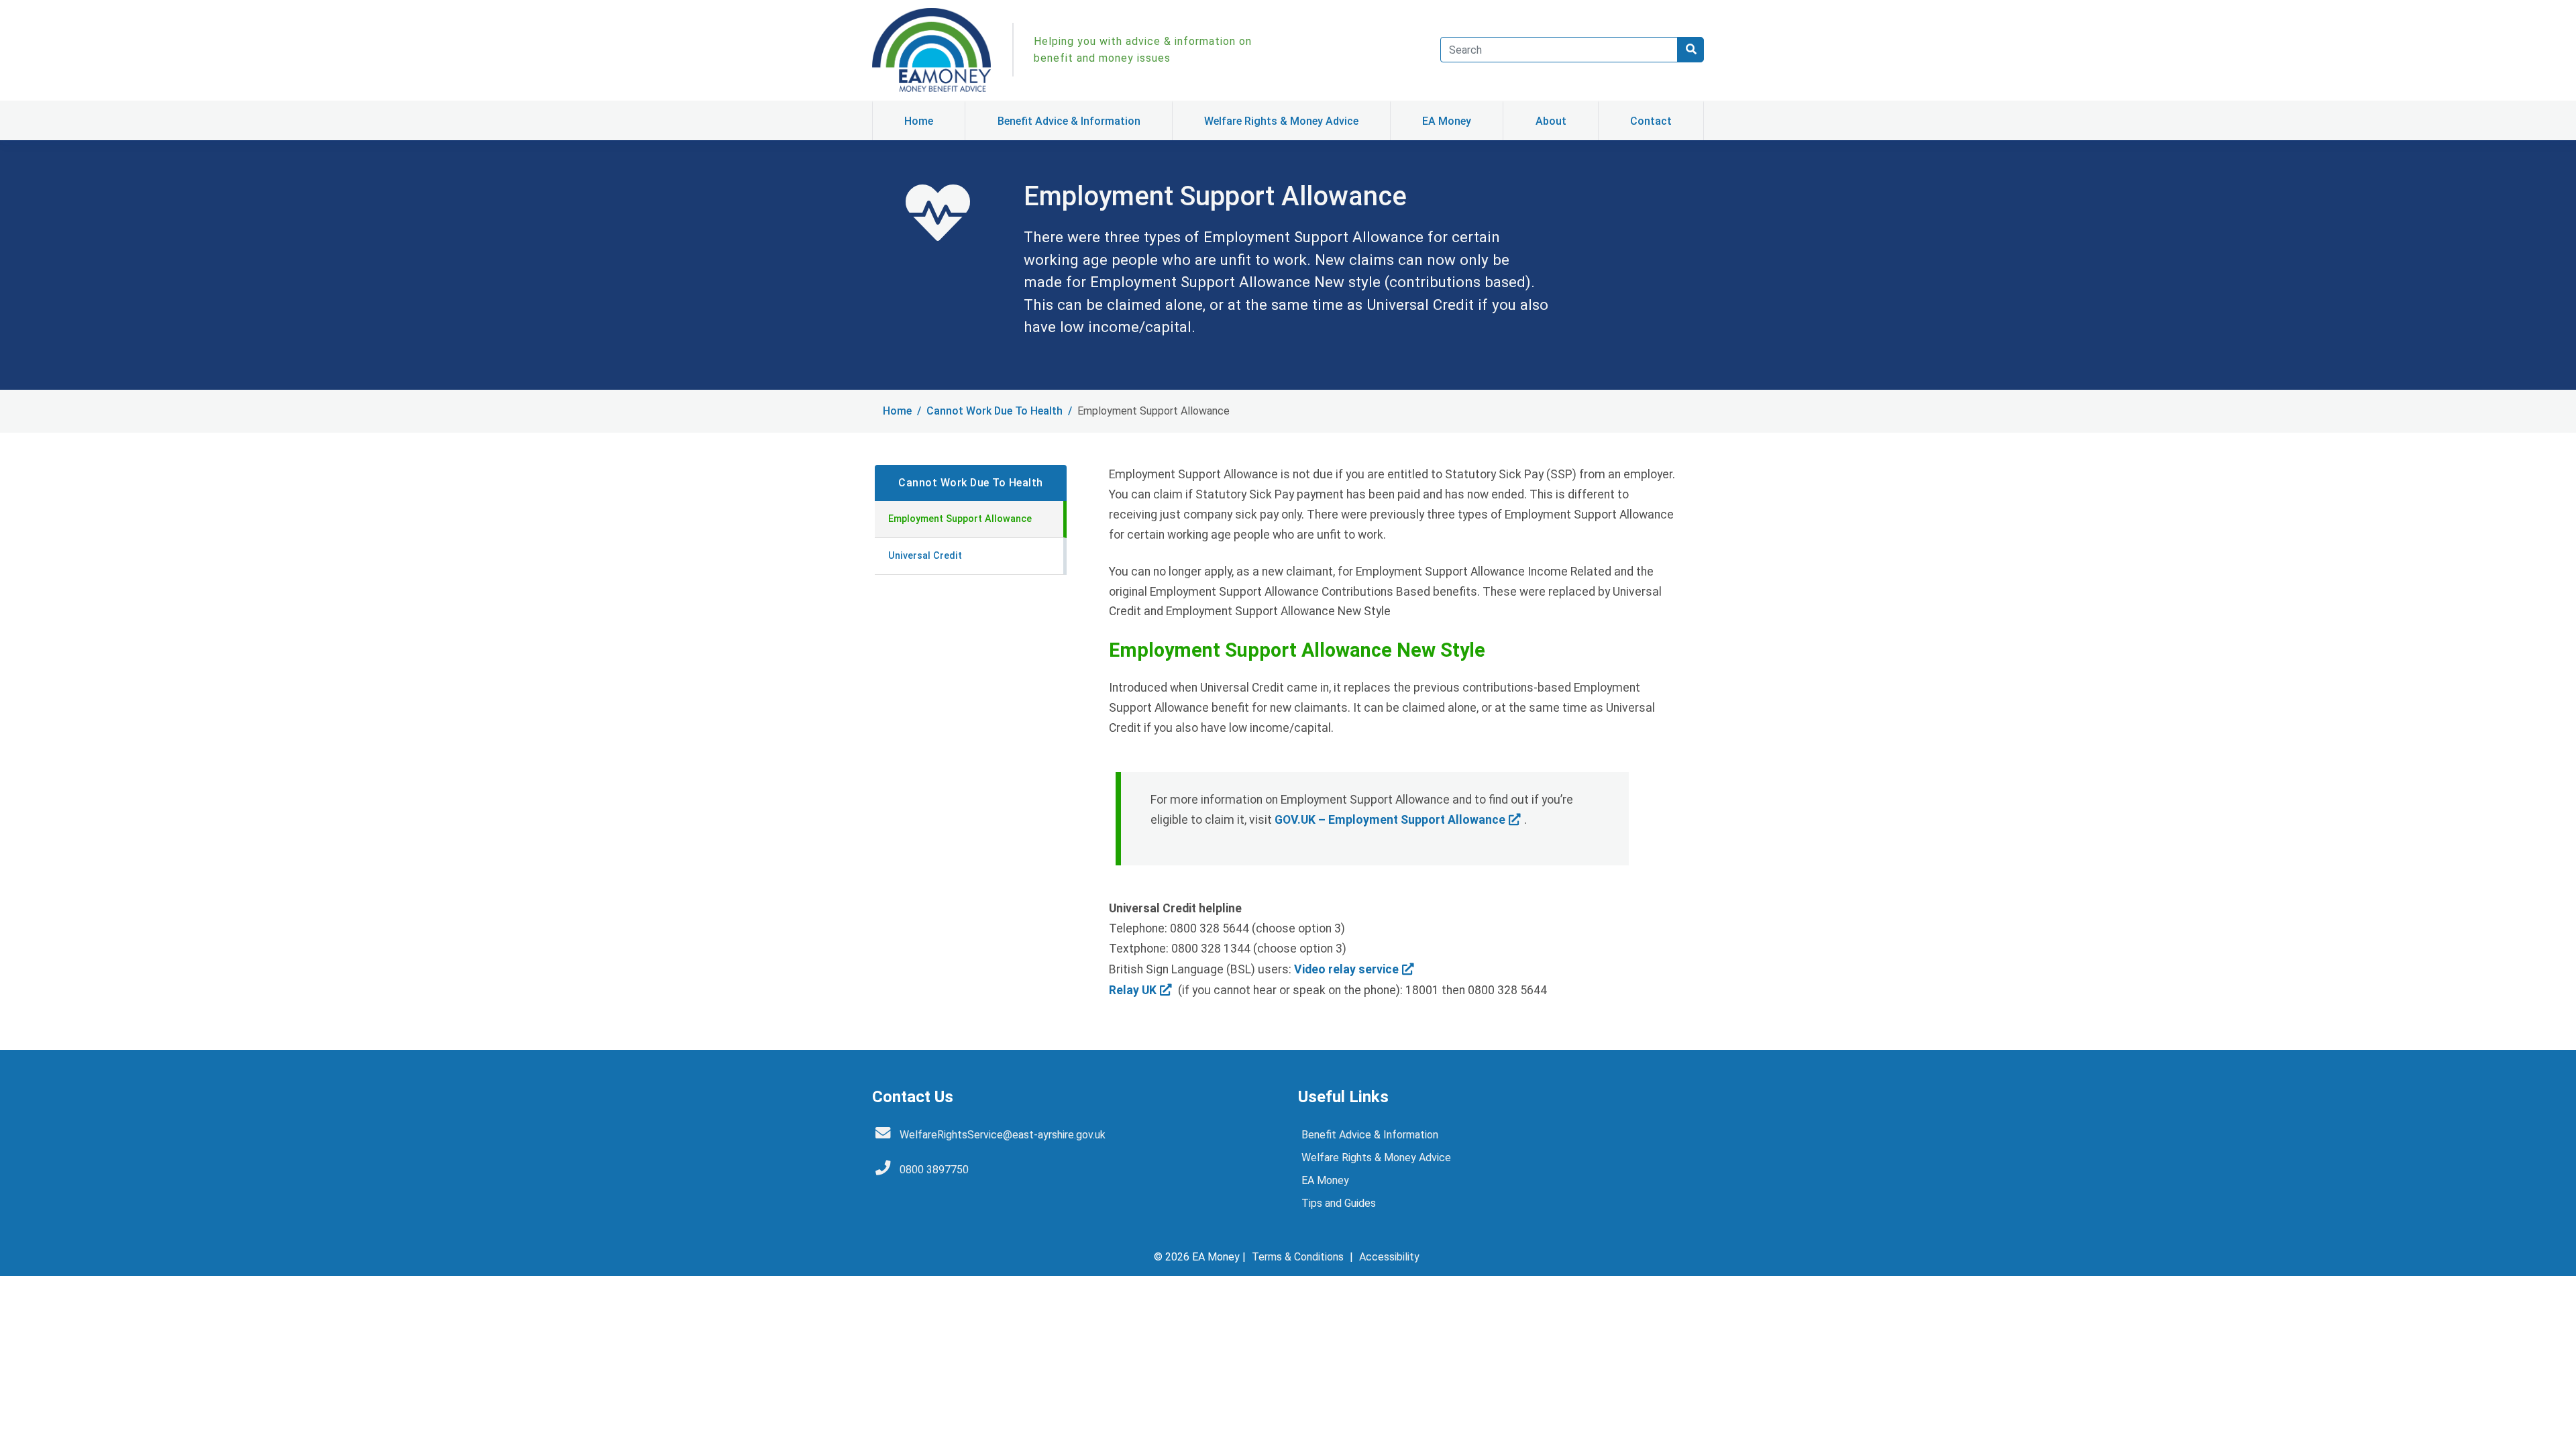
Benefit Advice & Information (1069, 121)
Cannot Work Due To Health (995, 411)
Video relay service (1346, 969)
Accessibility (1389, 1257)
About (1551, 121)
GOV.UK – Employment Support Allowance (1390, 820)
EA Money (1447, 121)
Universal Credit (925, 556)
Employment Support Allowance (960, 519)
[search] (1690, 50)
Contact (1651, 121)
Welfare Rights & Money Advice (1281, 121)
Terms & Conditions (1298, 1257)
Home (919, 121)
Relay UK (1133, 990)
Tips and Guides (1339, 1203)
